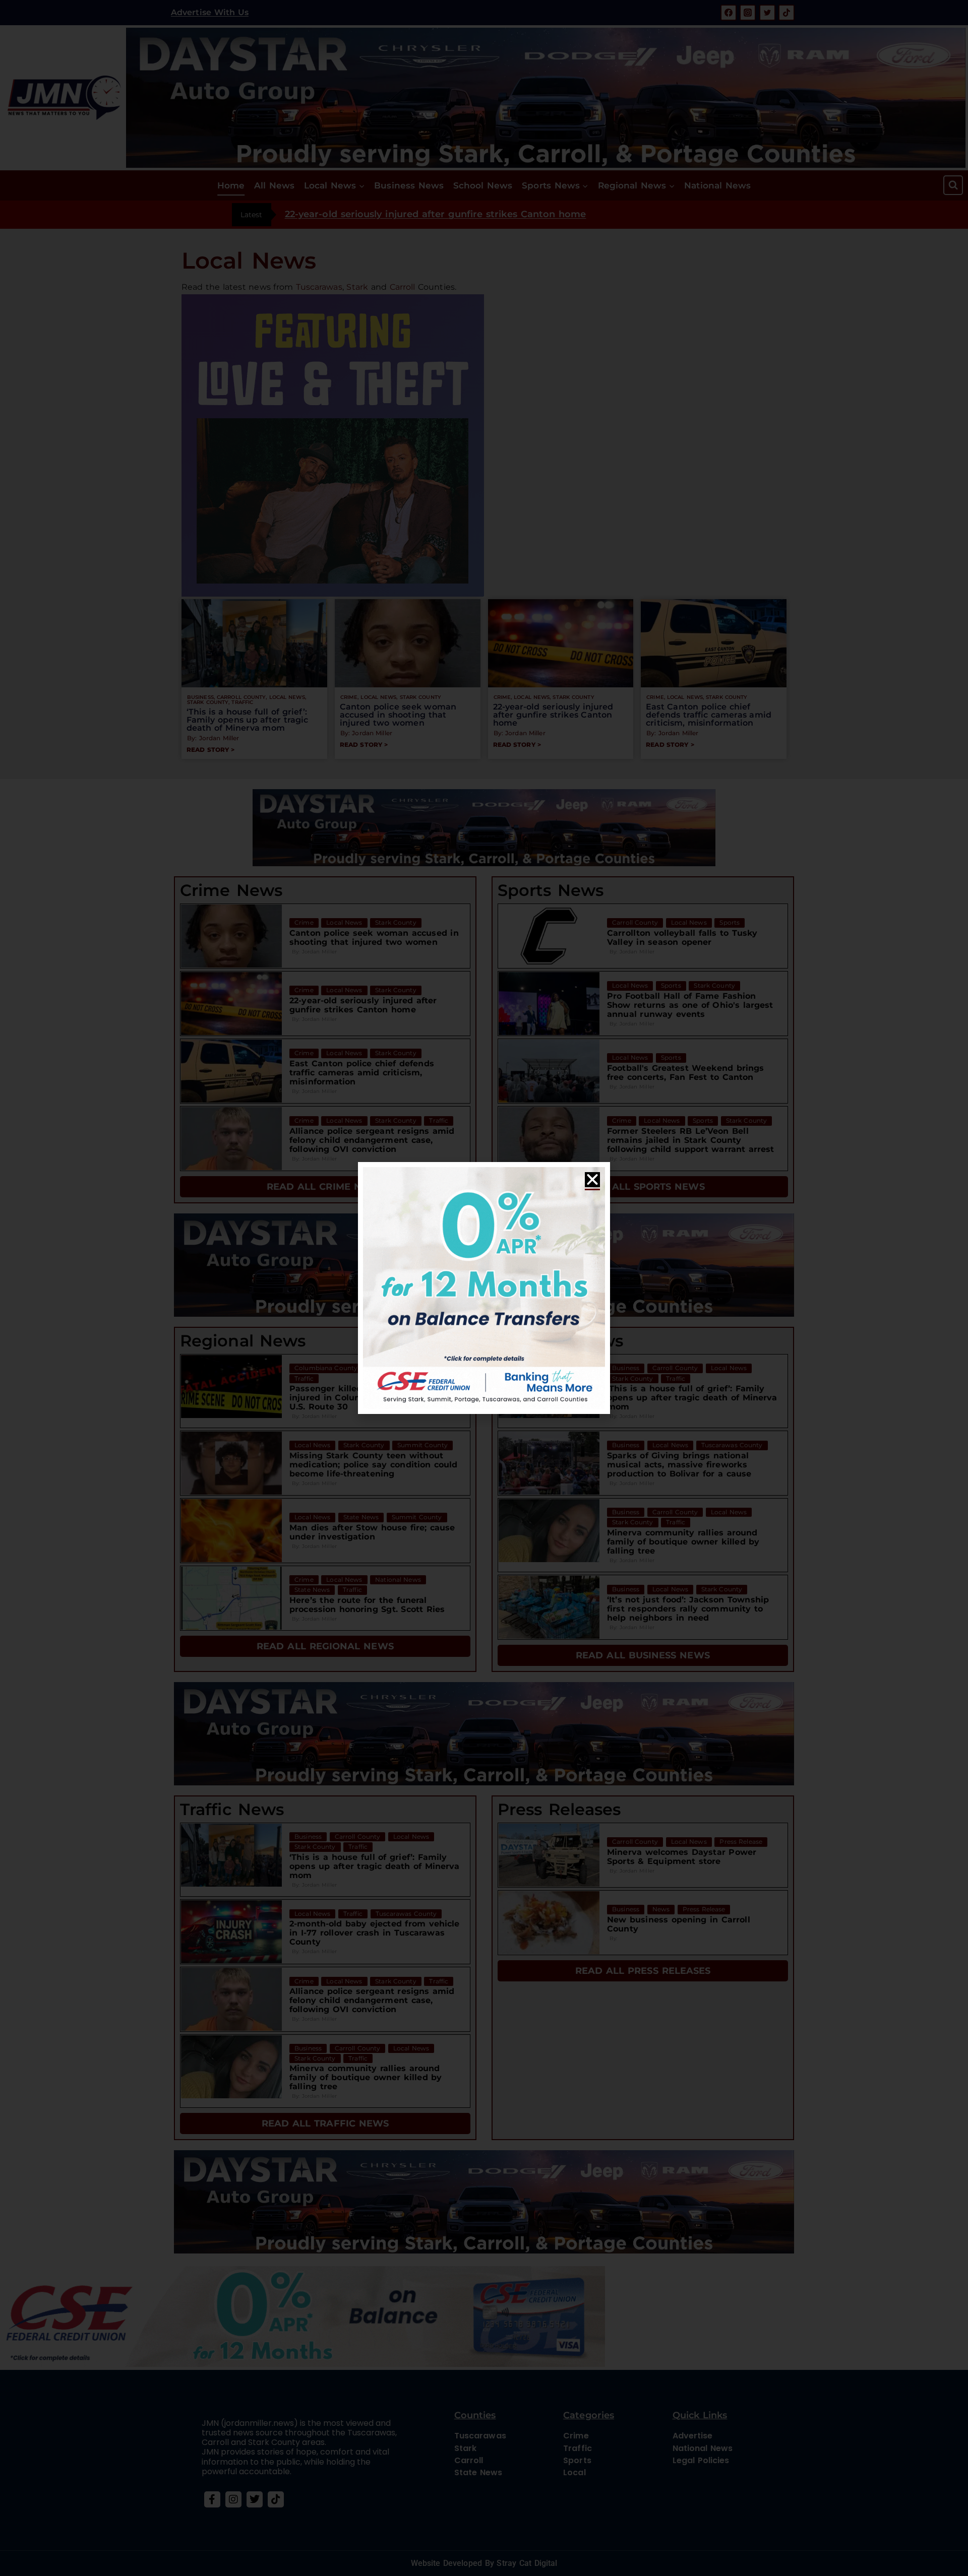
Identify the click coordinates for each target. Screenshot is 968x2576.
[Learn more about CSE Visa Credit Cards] (484, 1288)
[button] (592, 1180)
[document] (484, 1288)
